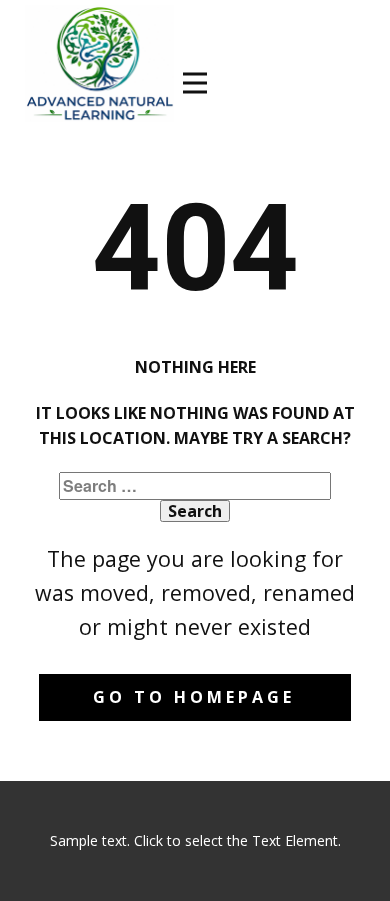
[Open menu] (195, 83)
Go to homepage (194, 697)
